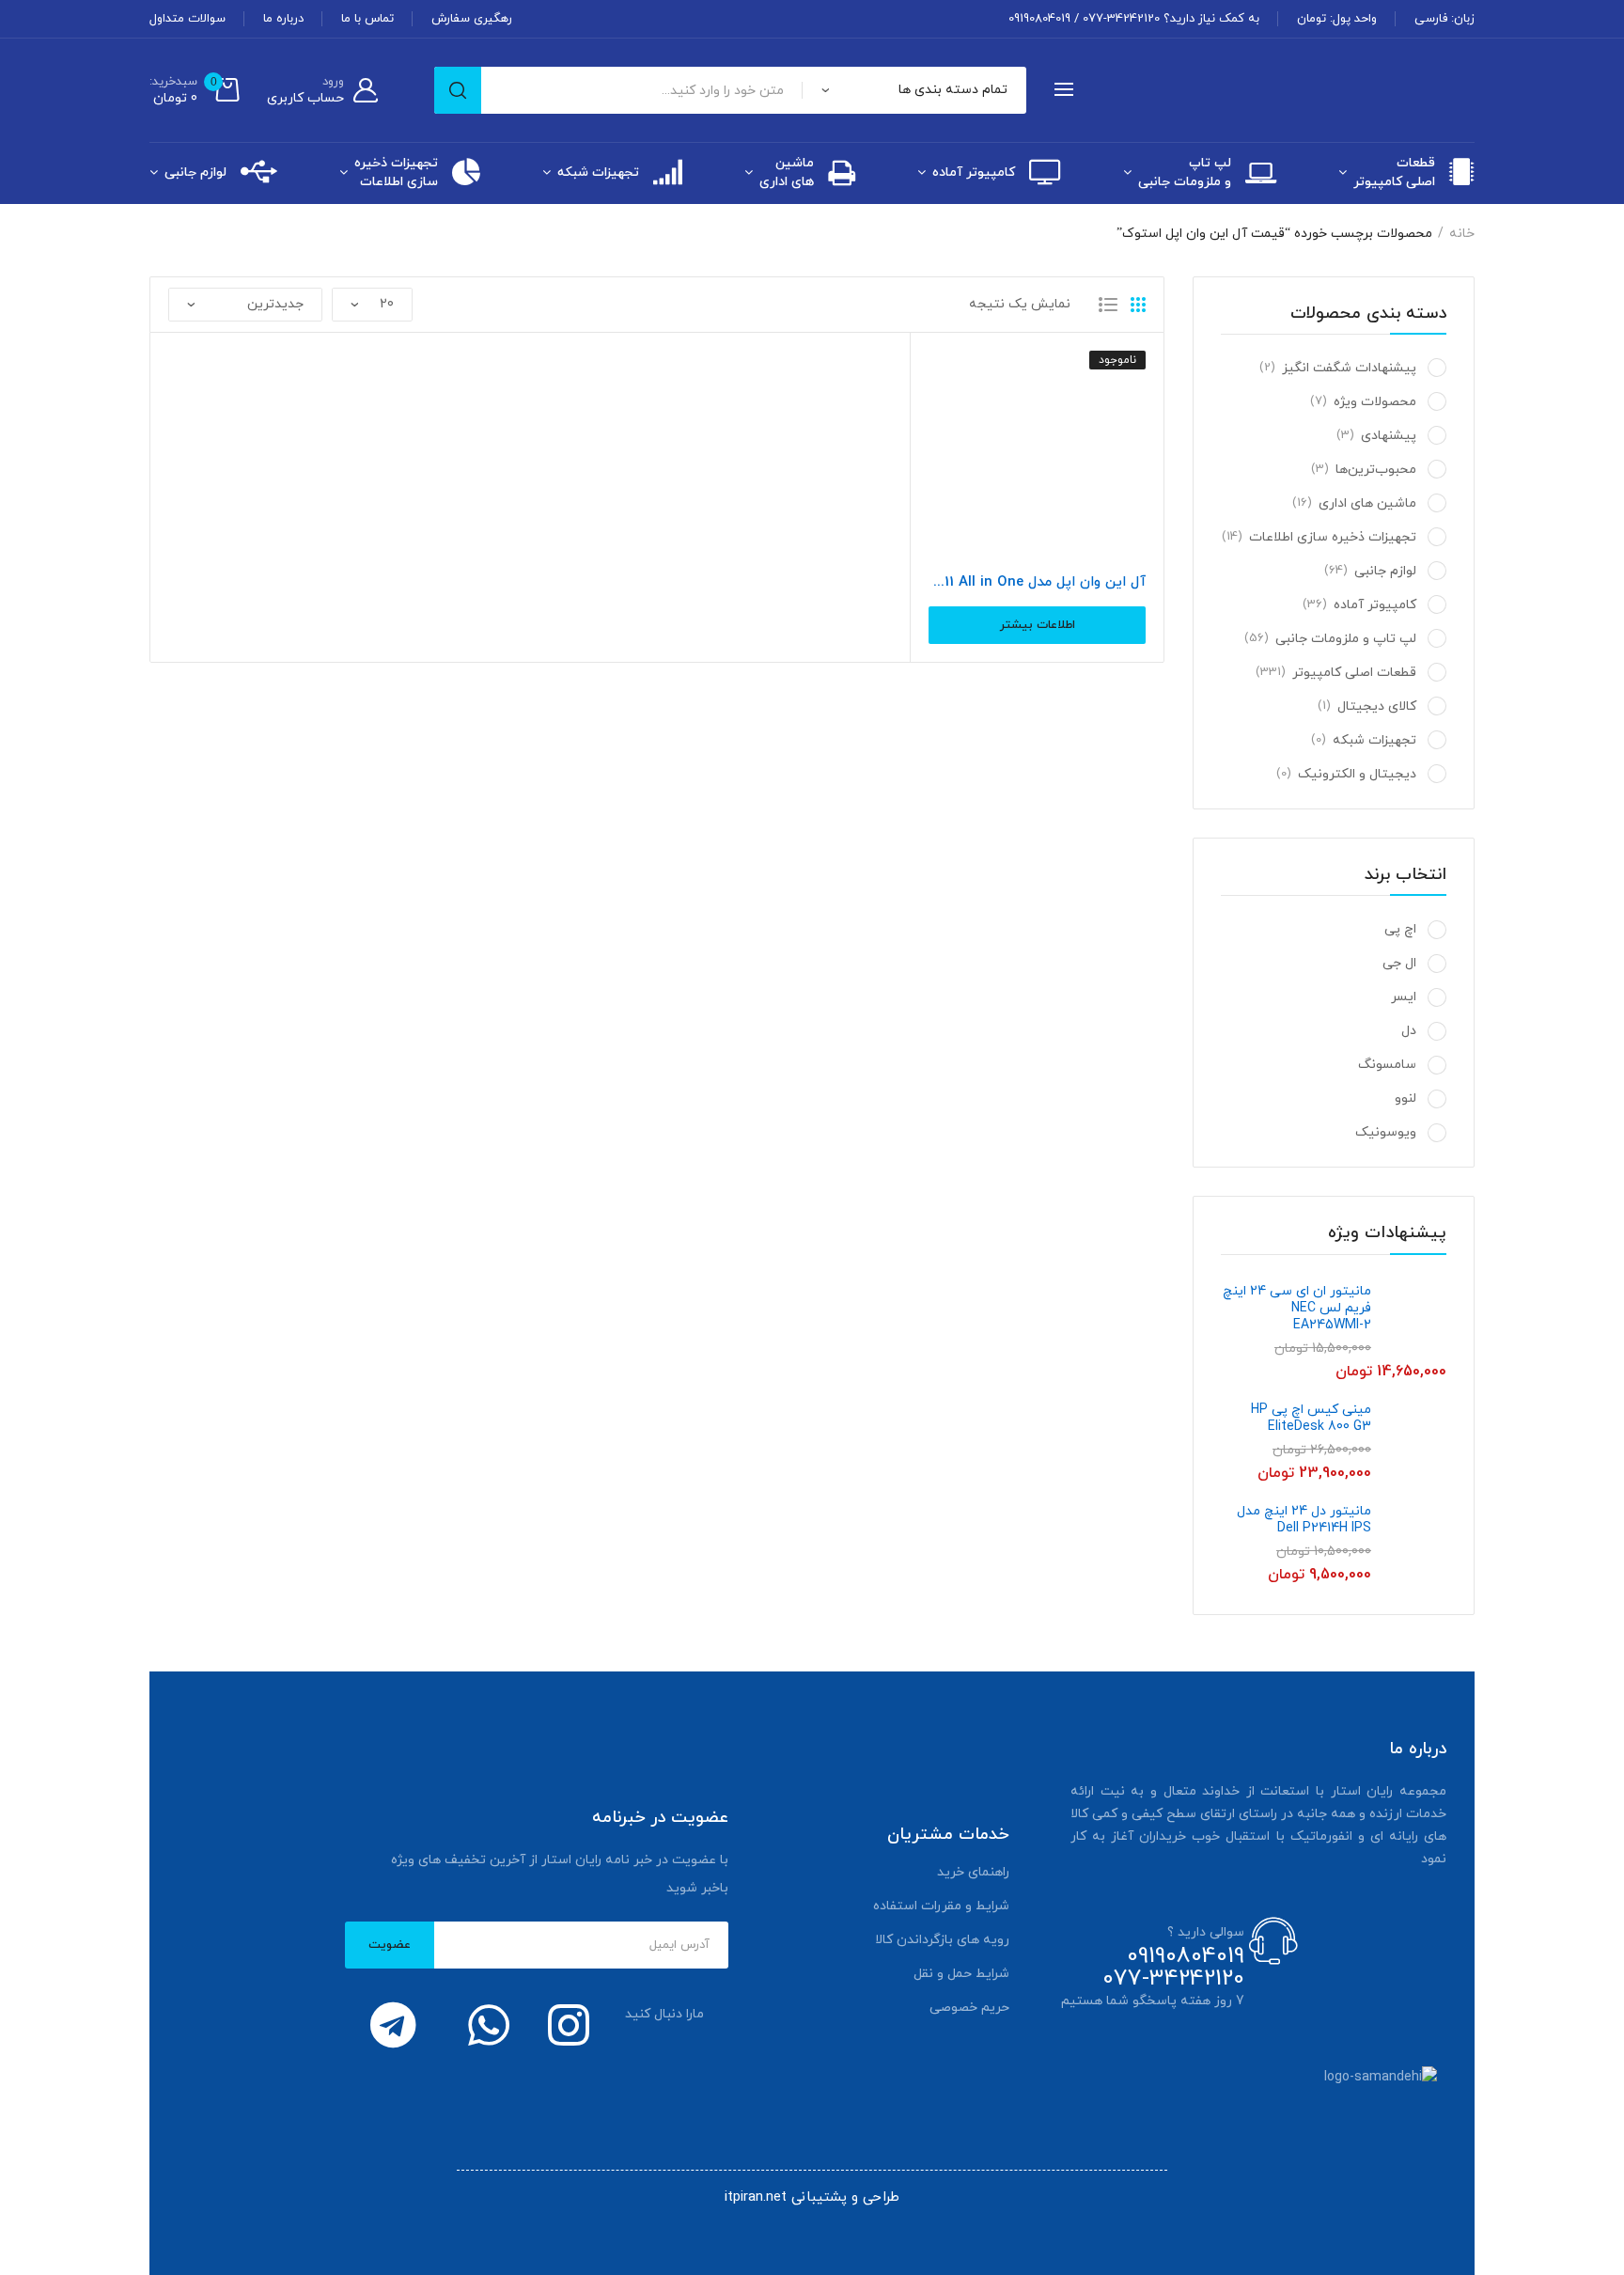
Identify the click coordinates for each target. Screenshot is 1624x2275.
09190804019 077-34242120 (1173, 1968)
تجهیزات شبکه (598, 173)
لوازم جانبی (195, 173)
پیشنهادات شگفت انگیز (1349, 368)
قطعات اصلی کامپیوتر (1394, 173)
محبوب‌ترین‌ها (1376, 470)
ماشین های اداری (787, 173)
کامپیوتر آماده (974, 173)
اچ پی (1400, 929)
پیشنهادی (1389, 436)
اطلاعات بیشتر (1038, 625)
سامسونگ (1387, 1065)
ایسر (1404, 997)
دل (1409, 1031)
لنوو (1405, 1098)
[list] (1108, 305)
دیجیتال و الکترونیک (1357, 774)
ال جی (1399, 963)
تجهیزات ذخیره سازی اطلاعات (396, 173)
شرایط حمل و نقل (961, 1974)
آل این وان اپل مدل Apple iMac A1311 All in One (1037, 583)
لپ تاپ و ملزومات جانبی (1185, 173)
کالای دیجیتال (1377, 706)
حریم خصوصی (969, 2008)
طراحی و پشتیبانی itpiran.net (812, 2197)
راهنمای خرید (973, 1872)
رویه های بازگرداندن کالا (942, 1940)
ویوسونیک (1386, 1132)
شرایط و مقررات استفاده (941, 1906)
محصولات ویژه (1375, 402)
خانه (1462, 234)
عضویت (390, 1945)
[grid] (1138, 305)
